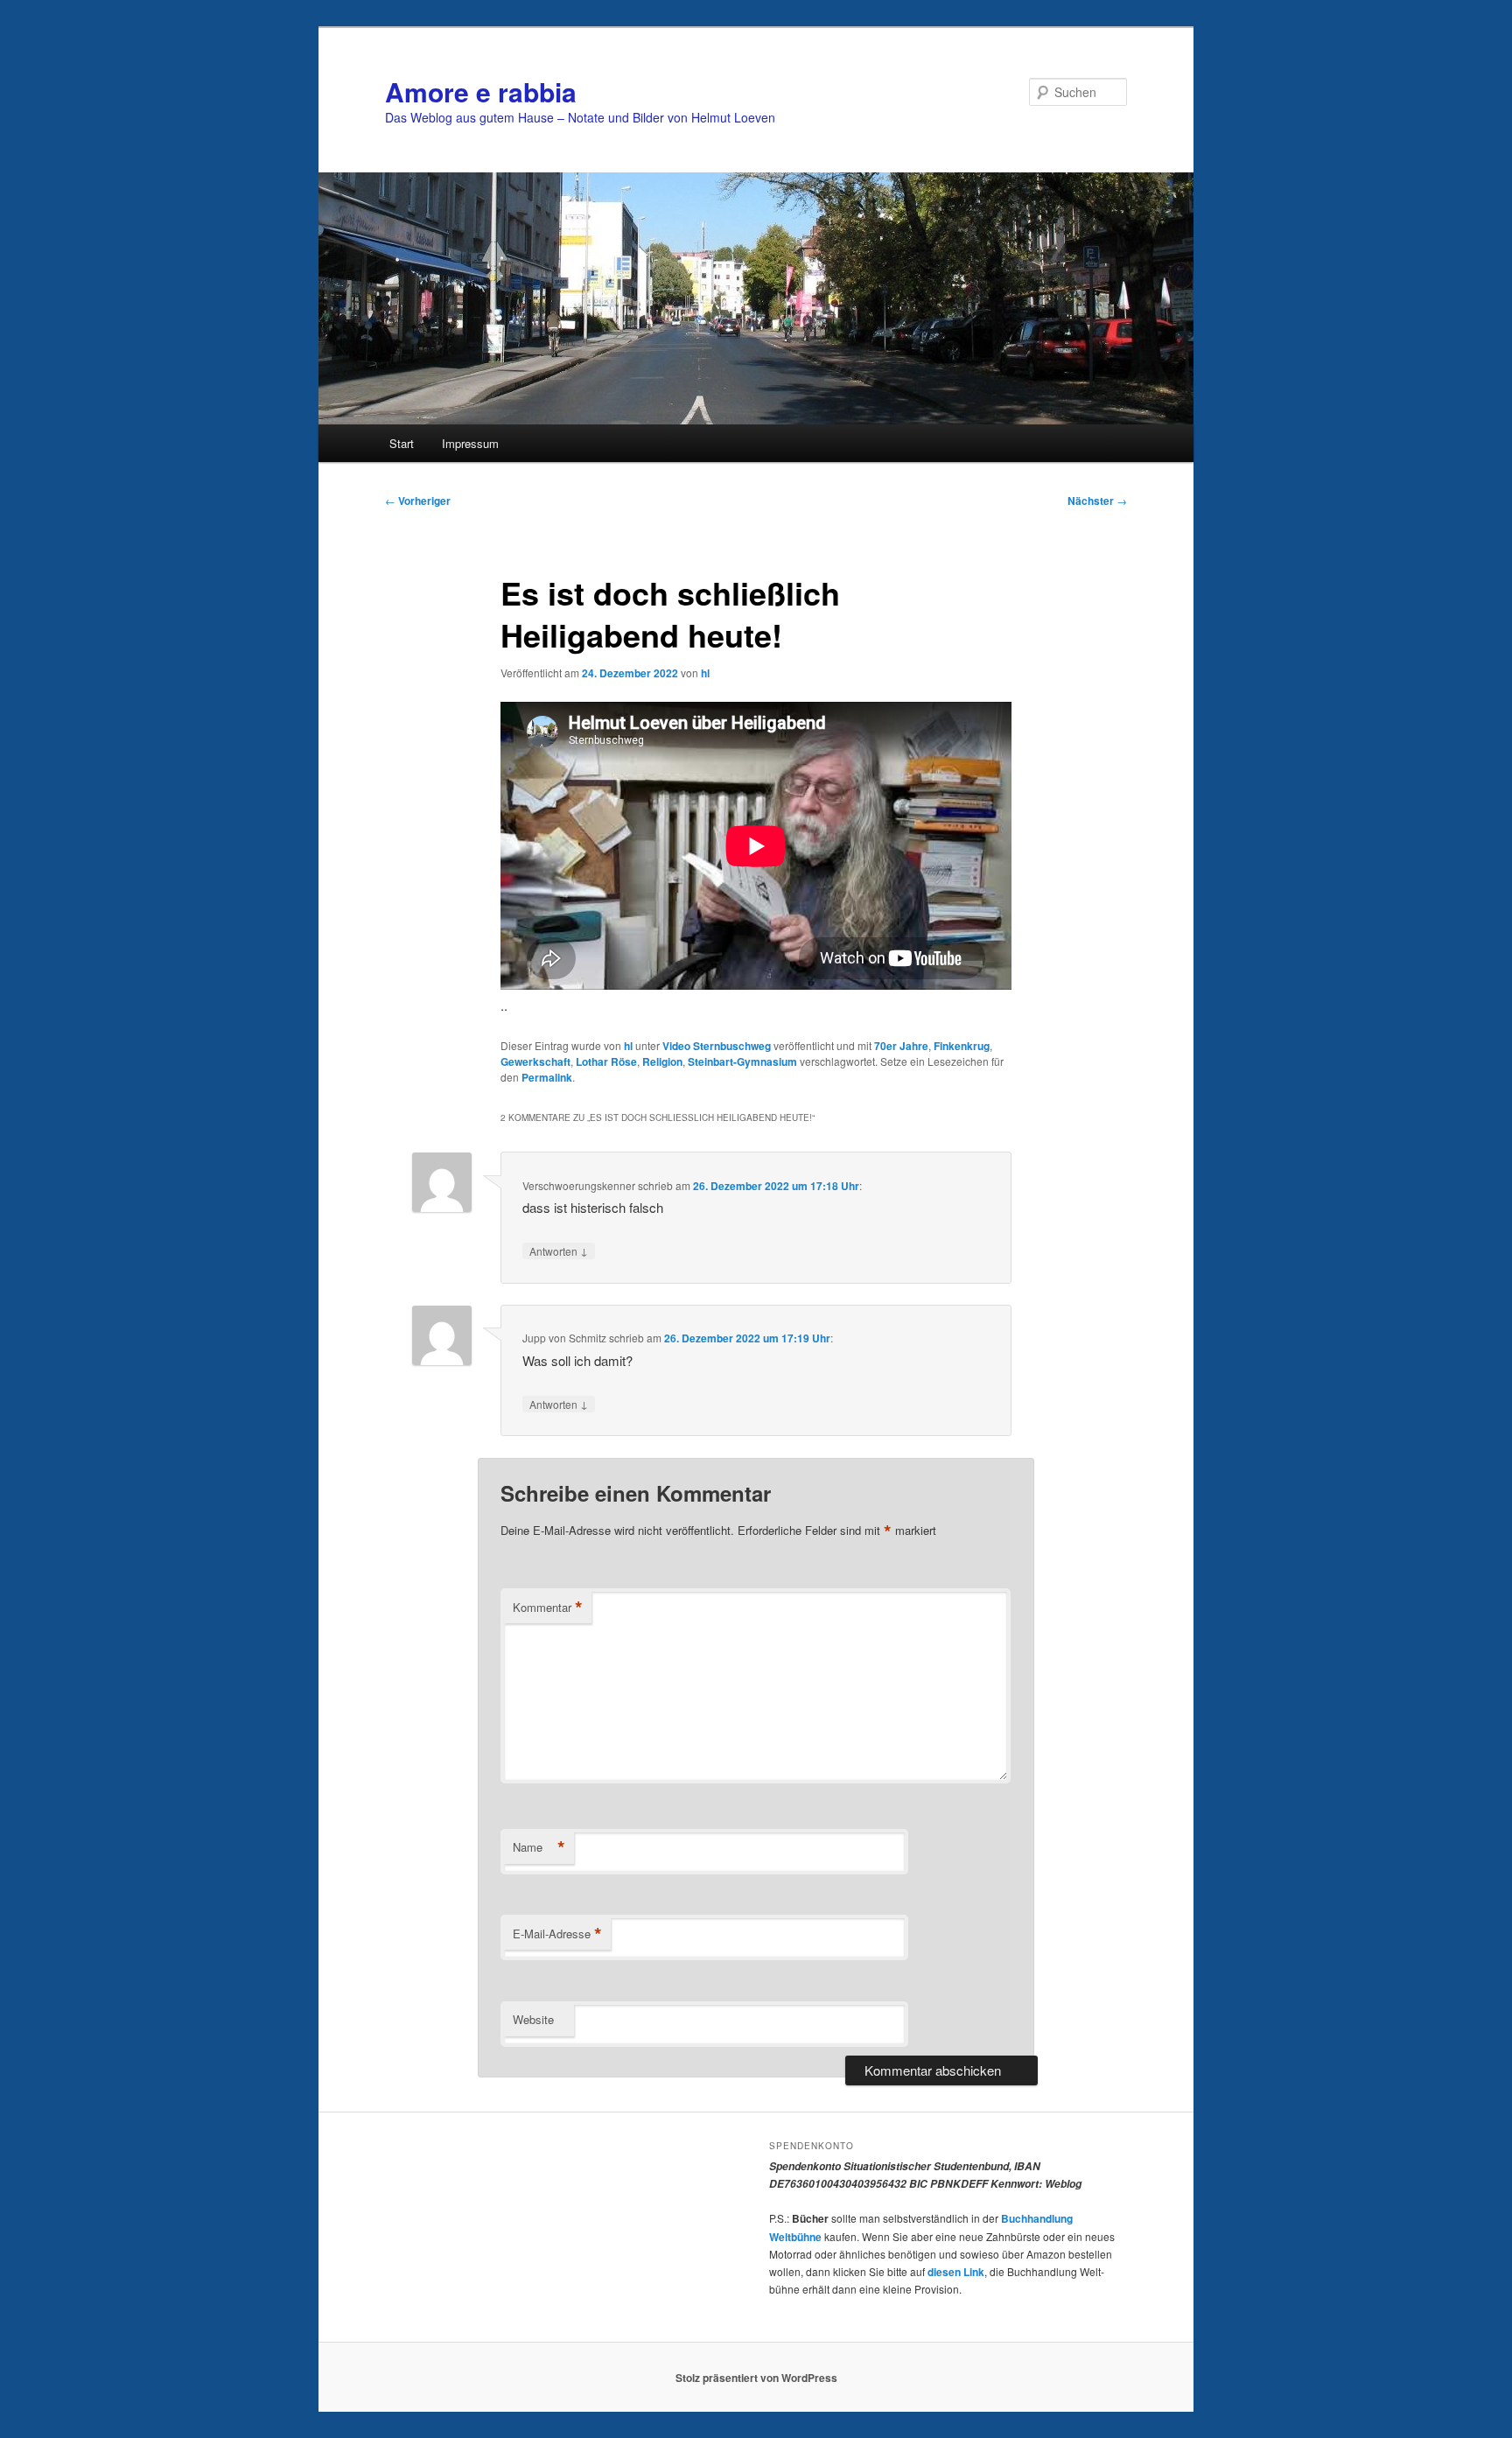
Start (402, 443)
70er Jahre (901, 1046)
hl (705, 673)
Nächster (1097, 501)
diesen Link (956, 2272)
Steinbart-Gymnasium (742, 1061)
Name (539, 1847)
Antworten (559, 1251)
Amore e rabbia (481, 91)
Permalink (547, 1077)
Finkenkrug (962, 1046)
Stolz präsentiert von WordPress (756, 2378)
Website (533, 2019)
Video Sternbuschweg (717, 1046)
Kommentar (548, 1608)
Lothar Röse (606, 1061)
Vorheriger (418, 501)
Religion (662, 1061)
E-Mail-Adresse (557, 1934)
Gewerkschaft (535, 1061)
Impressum (470, 443)
